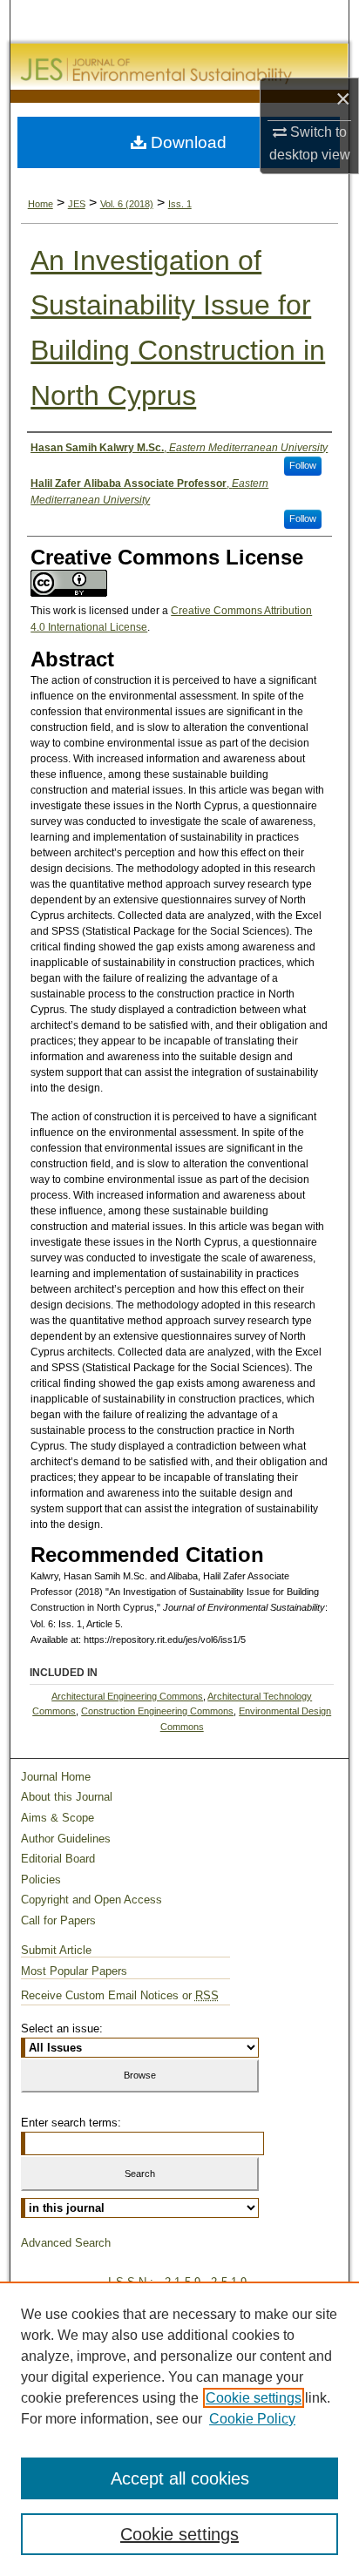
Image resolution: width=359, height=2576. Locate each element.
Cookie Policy (252, 2419)
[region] (179, 2429)
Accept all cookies (180, 2478)
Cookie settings (254, 2398)
